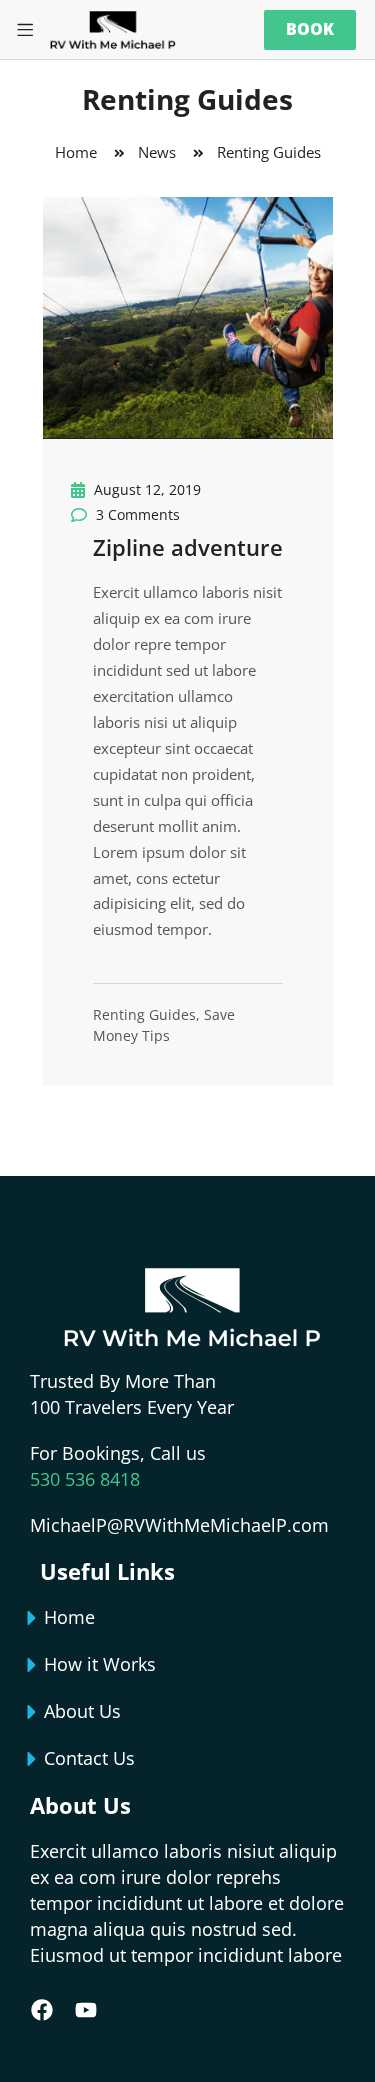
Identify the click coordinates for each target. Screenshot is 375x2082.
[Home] (32, 1618)
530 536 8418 (85, 1479)
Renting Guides (144, 1014)
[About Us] (32, 1712)
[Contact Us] (32, 1759)
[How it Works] (32, 1665)
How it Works (100, 1664)
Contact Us (89, 1758)
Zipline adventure (188, 547)
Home (69, 1617)
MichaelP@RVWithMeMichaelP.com (179, 1525)
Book (310, 29)
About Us (82, 1711)
